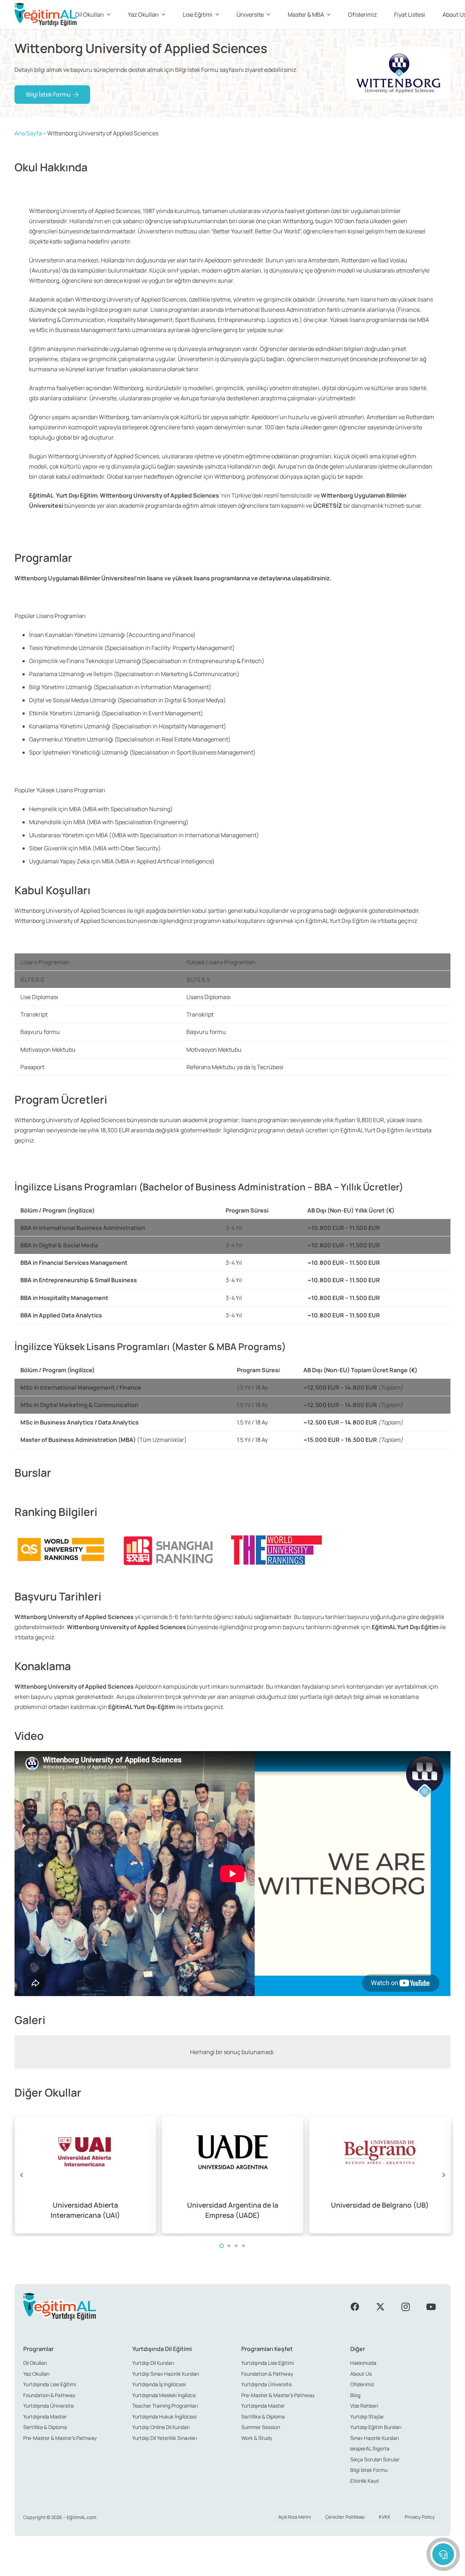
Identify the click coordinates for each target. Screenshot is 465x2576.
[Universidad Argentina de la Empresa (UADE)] (233, 2175)
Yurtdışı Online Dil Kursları (161, 2427)
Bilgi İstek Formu (369, 2470)
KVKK (385, 2517)
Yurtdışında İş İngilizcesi (159, 2384)
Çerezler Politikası (345, 2517)
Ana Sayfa (28, 133)
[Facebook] (355, 2307)
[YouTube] (431, 2307)
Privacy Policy (420, 2517)
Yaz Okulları (36, 2374)
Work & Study (257, 2438)
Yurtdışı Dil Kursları (153, 2363)
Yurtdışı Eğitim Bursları (376, 2427)
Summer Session (261, 2427)
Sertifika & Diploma (45, 2427)
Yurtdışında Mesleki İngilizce (164, 2395)
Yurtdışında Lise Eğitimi (50, 2384)
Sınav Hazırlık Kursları (375, 2438)
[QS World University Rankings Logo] (60, 1550)
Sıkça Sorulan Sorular (375, 2459)
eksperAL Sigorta (370, 2448)
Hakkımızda (363, 2363)
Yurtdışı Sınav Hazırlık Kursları (166, 2374)
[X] (380, 2307)
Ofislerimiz (362, 2384)
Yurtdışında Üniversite (48, 2406)
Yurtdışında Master (45, 2416)
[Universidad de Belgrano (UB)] (380, 2175)
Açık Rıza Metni (295, 2517)
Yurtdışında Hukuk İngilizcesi (164, 2416)
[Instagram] (405, 2307)
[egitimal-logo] (46, 15)
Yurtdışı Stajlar (367, 2416)
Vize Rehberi (364, 2406)
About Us (361, 2374)
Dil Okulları (35, 2363)
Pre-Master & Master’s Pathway (60, 2438)
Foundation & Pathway (49, 2395)
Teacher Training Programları (165, 2406)
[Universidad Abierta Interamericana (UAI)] (86, 2175)
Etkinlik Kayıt (365, 2481)
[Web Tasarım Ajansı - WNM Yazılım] (232, 2568)
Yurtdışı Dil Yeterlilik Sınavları (165, 2438)
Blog (355, 2395)
